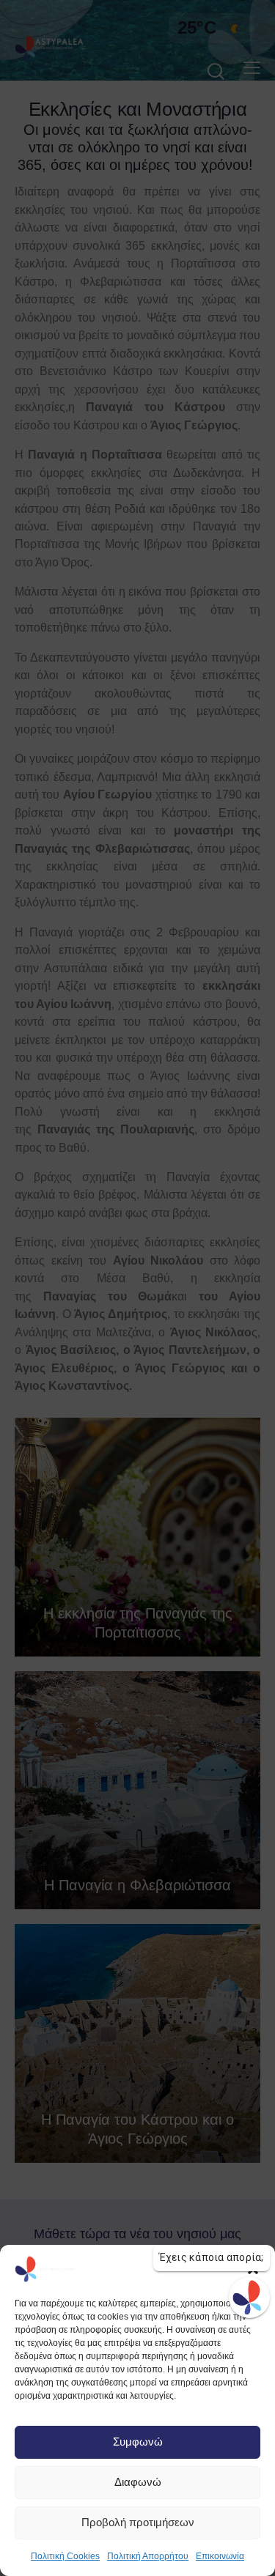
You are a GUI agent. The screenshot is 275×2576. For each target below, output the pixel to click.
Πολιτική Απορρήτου (148, 2556)
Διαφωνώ (138, 2482)
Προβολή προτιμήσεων (138, 2522)
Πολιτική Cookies (65, 2556)
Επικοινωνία (220, 2556)
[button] (253, 2269)
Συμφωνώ (138, 2442)
